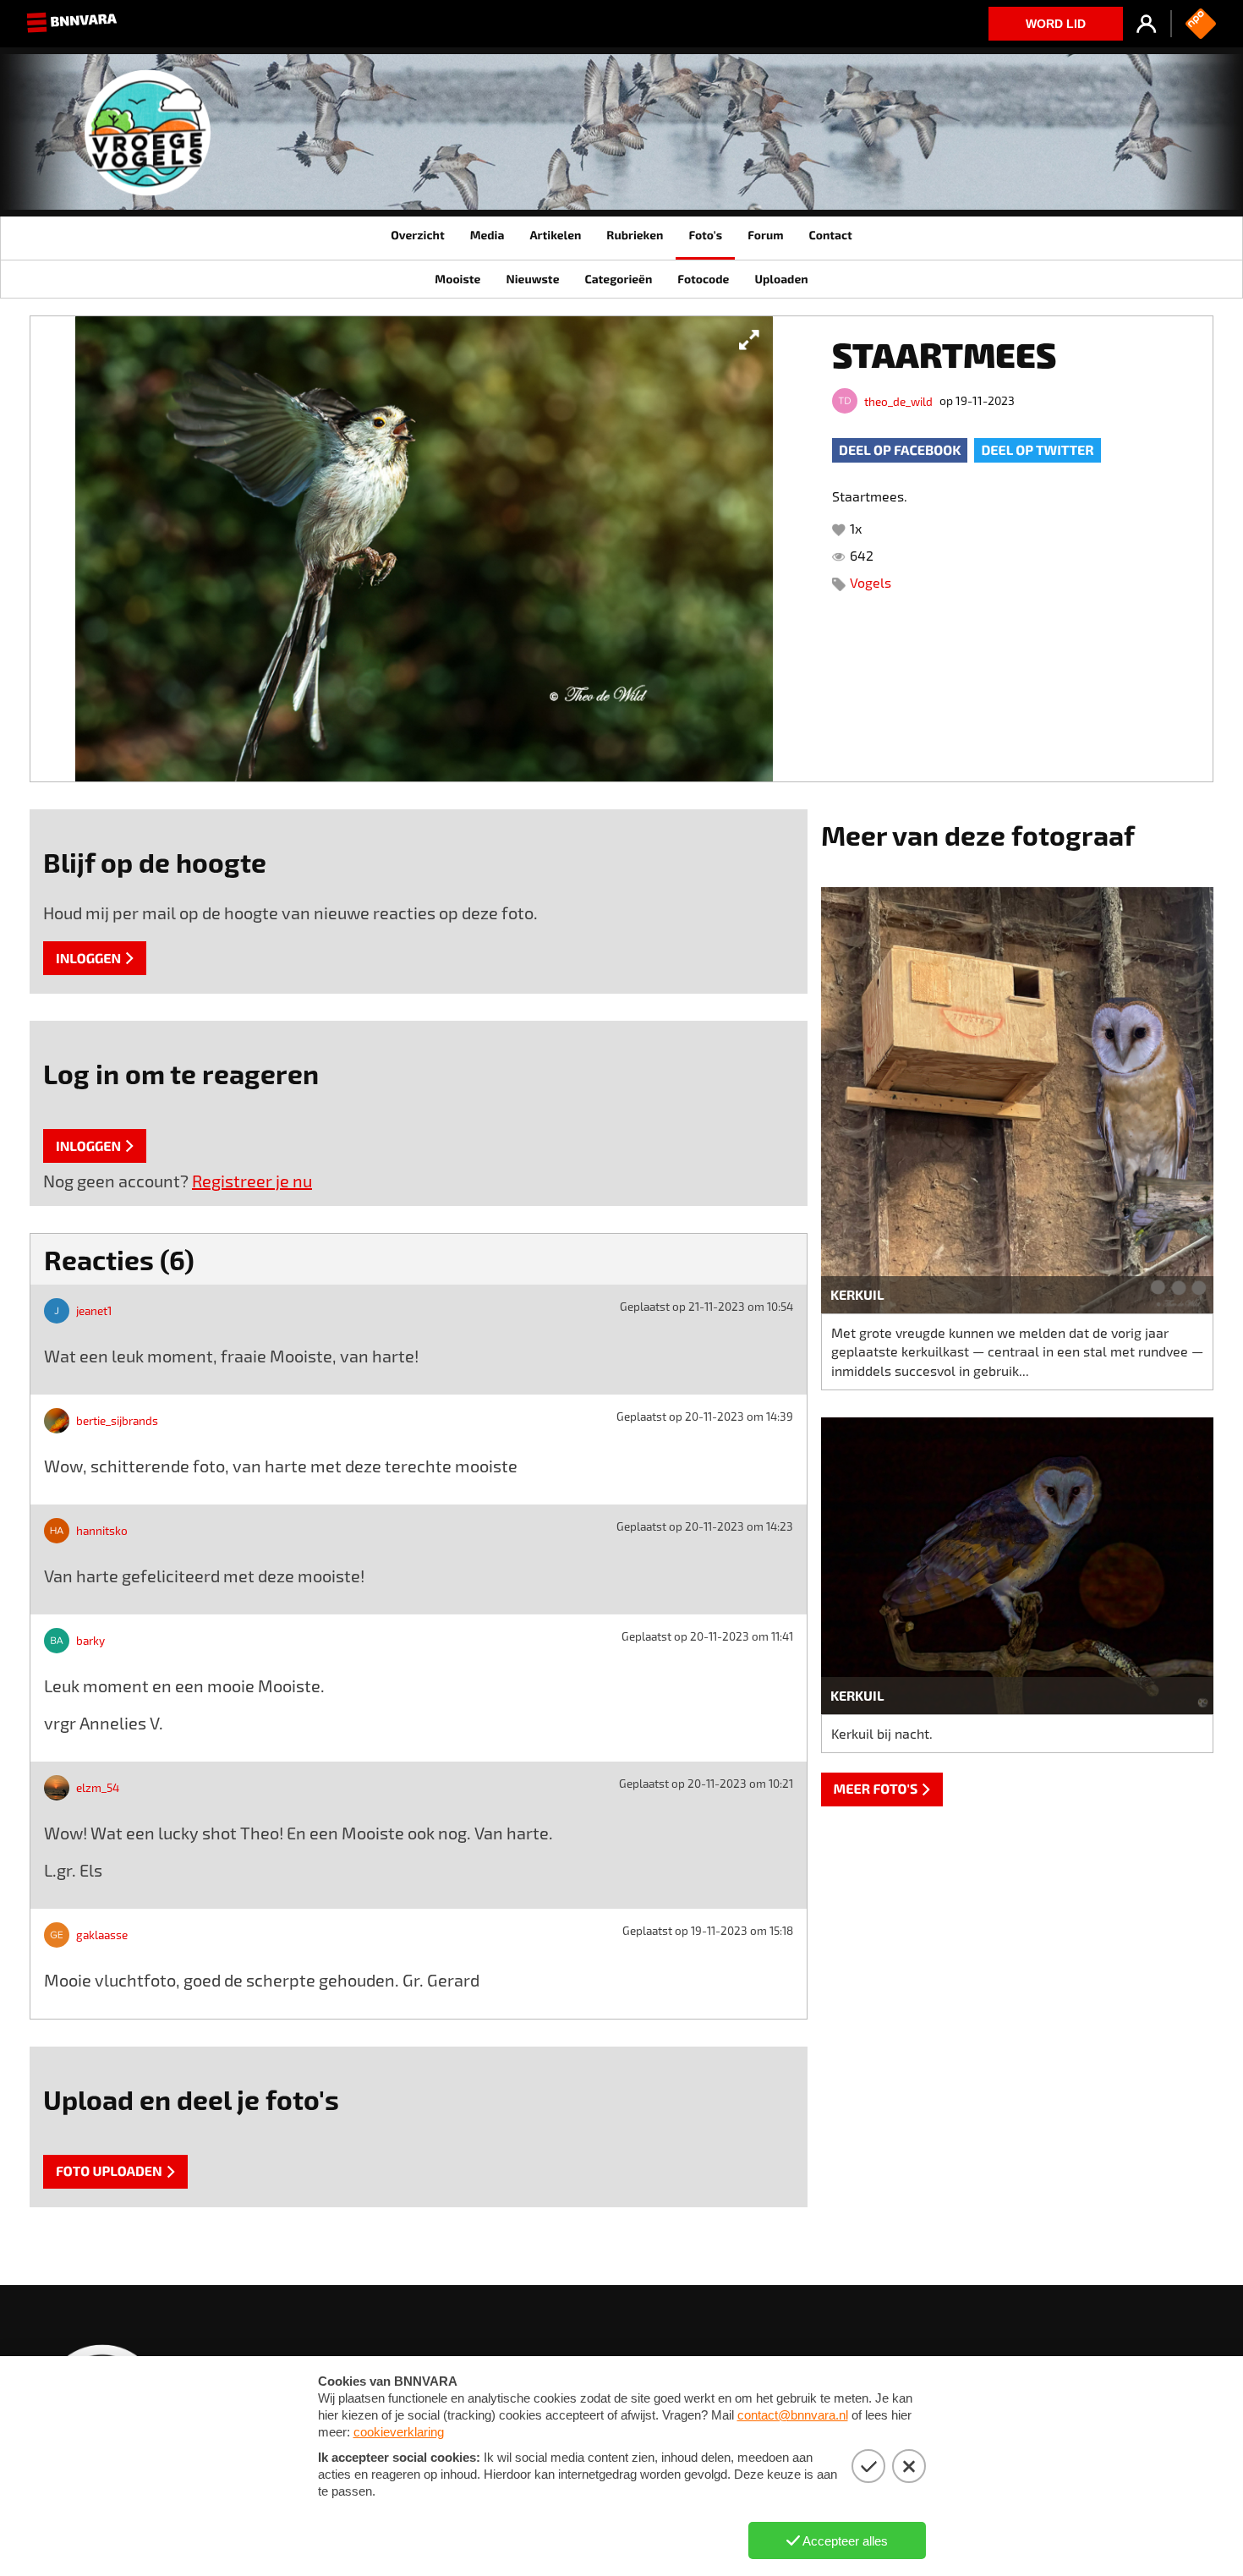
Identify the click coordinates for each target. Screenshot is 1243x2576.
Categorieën (618, 279)
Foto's (705, 235)
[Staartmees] (424, 549)
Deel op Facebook (900, 450)
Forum (765, 235)
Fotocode (703, 279)
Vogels (871, 582)
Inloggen (88, 959)
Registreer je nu (252, 1181)
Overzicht (417, 235)
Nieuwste (532, 279)
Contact (830, 235)
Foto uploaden (109, 2171)
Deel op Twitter (1037, 450)
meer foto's (876, 1789)
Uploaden (781, 279)
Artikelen (555, 235)
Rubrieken (635, 235)
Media (487, 235)
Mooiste (457, 279)
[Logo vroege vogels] (148, 139)
